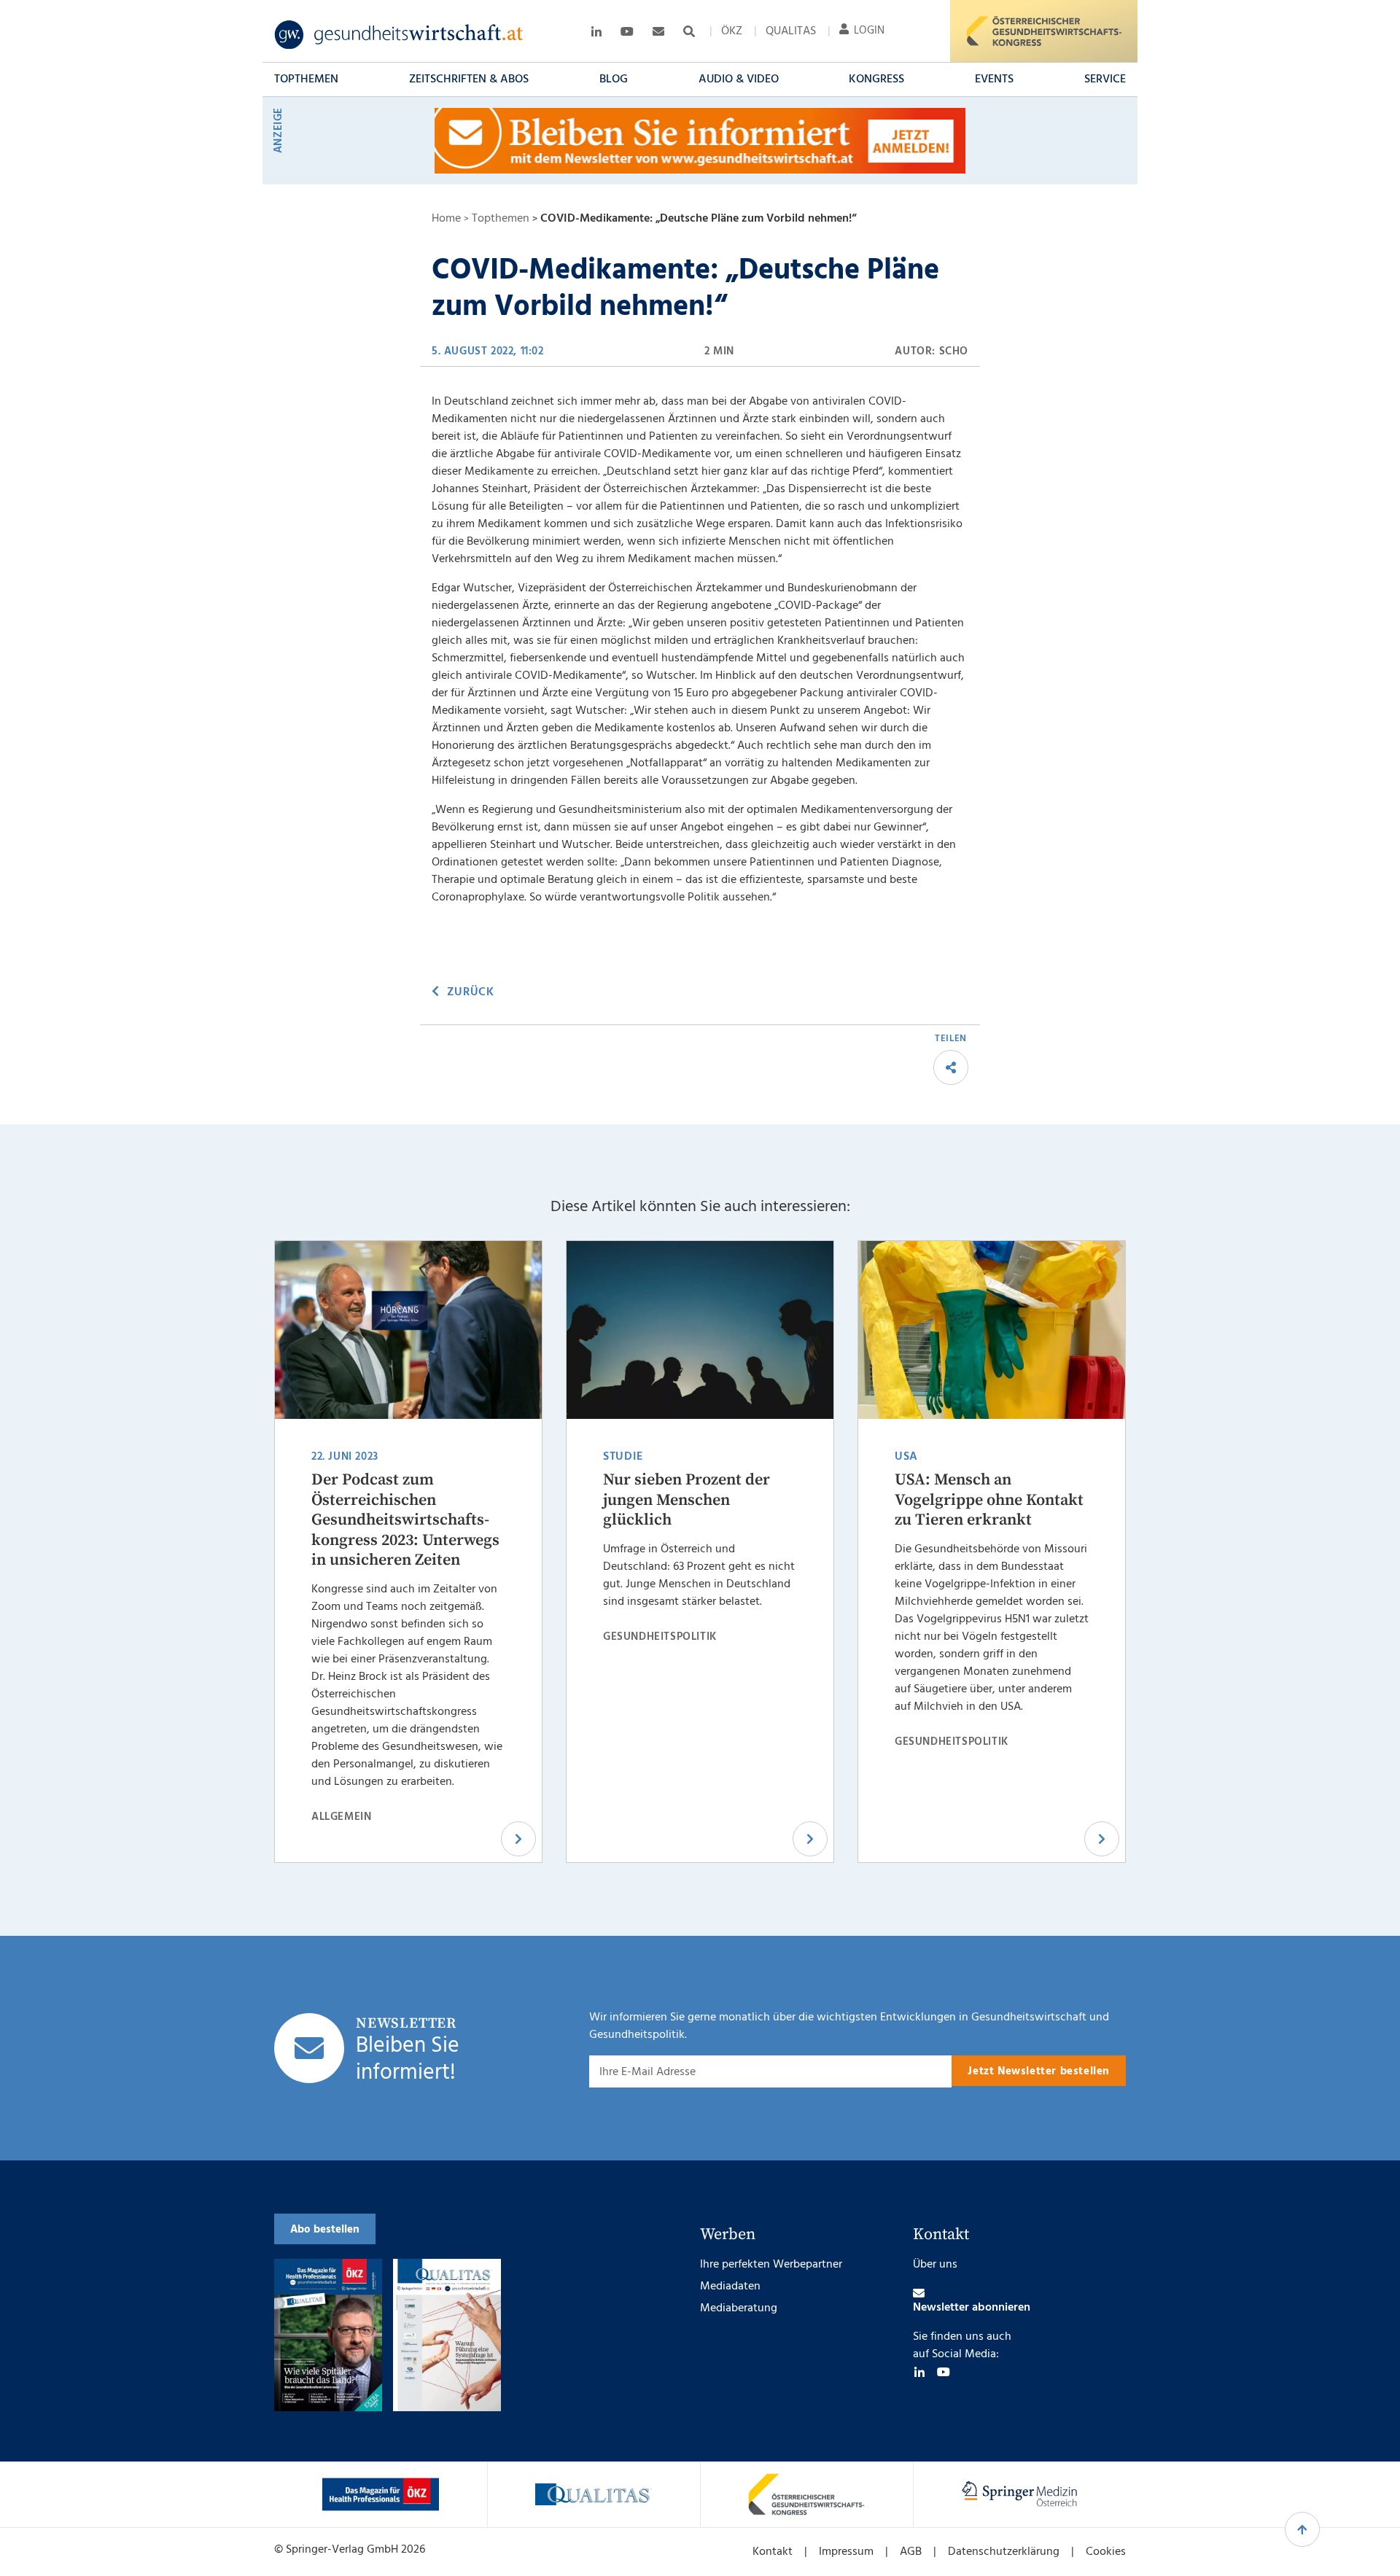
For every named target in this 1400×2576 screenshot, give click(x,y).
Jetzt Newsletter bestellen (1039, 2071)
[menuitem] (732, 31)
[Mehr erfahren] (381, 2494)
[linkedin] (919, 2372)
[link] (399, 35)
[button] (306, 79)
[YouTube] (944, 2372)
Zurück (470, 992)
